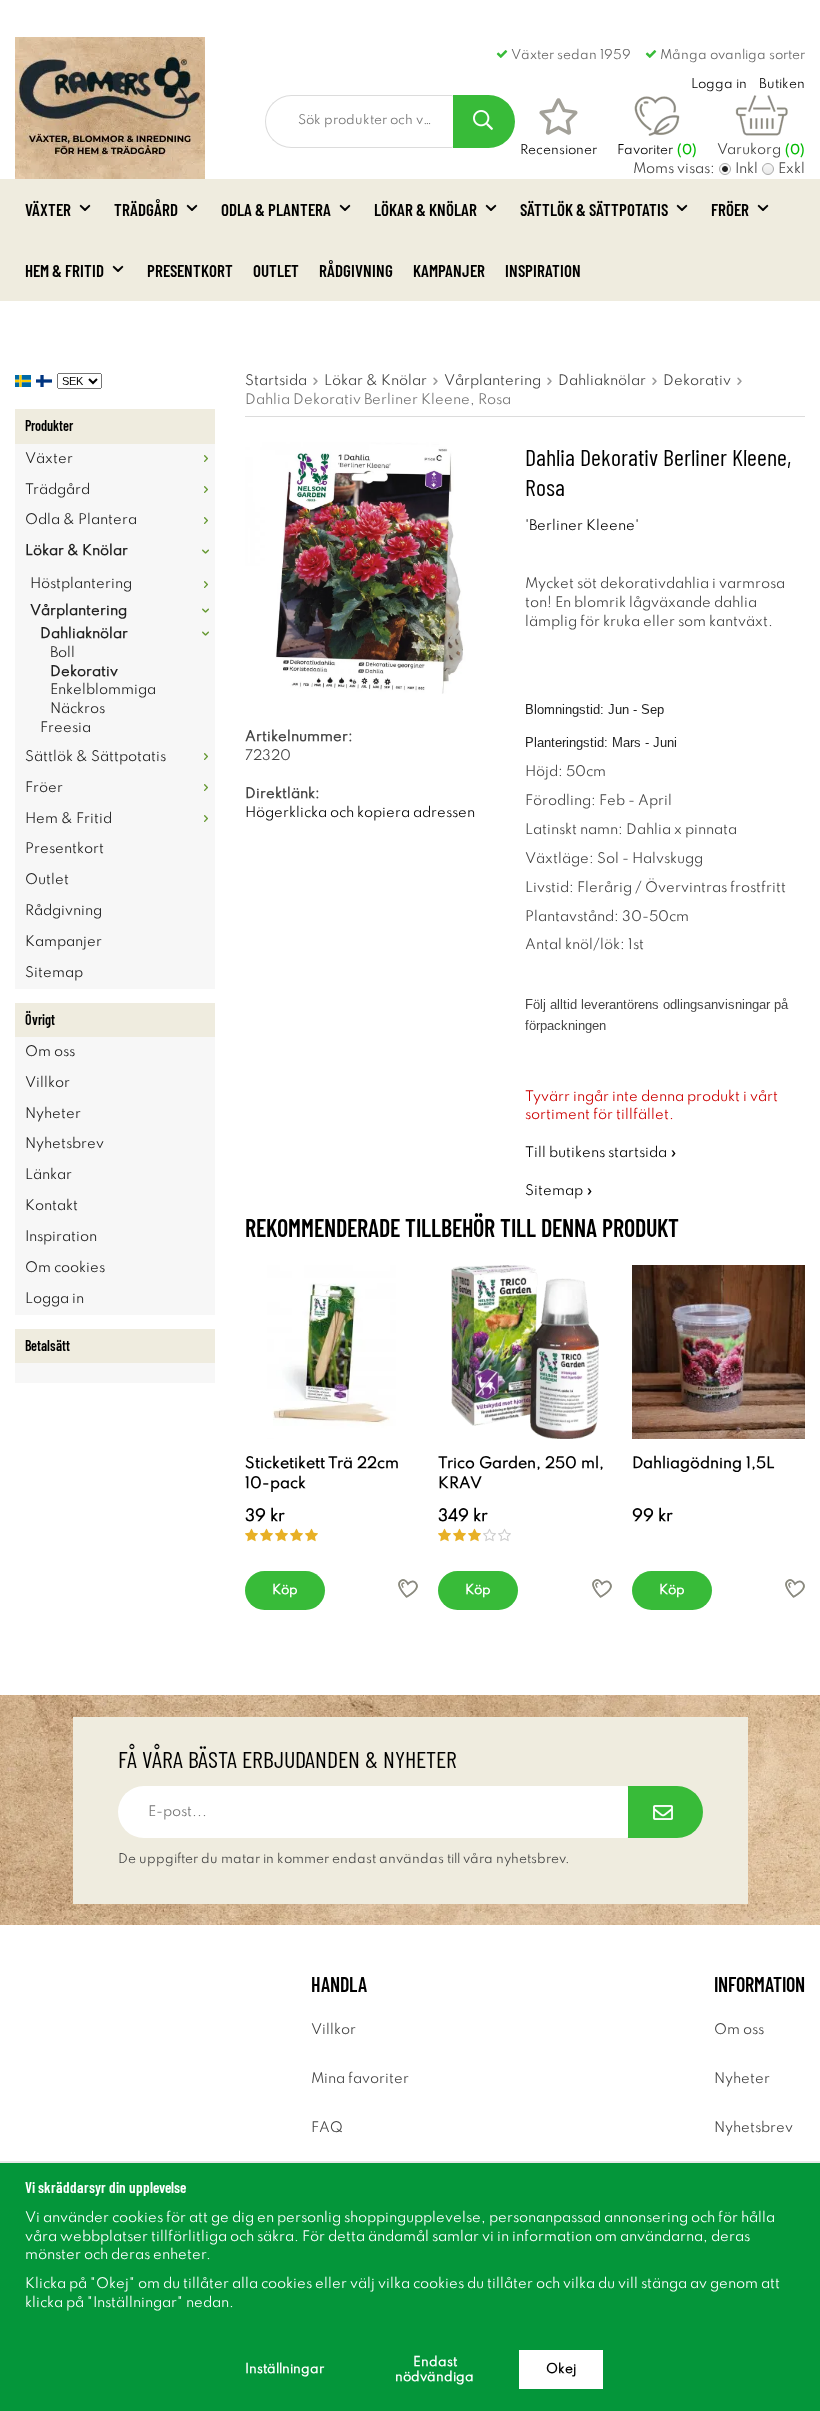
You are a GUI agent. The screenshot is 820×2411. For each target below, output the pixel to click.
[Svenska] (25, 381)
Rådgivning (356, 270)
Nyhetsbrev (64, 1144)
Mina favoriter (360, 2079)
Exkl (791, 169)
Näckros (77, 709)
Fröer (730, 209)
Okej (561, 2369)
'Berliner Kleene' (582, 526)
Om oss (50, 1052)
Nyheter (53, 1114)
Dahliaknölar (84, 634)
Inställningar (284, 2369)
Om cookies (65, 1268)
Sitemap (54, 973)
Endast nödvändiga (434, 2370)
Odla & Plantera (276, 209)
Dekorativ (84, 672)
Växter (48, 209)
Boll (62, 653)
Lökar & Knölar (425, 209)
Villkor (47, 1083)
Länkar (48, 1175)
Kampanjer (449, 270)
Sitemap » (559, 1191)
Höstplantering (81, 584)
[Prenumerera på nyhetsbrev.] (665, 1812)
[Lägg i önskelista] (408, 1588)
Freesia (65, 728)
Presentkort (190, 270)
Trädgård (146, 209)
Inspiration (543, 270)
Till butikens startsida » (601, 1153)
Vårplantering (78, 611)
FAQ (327, 2128)
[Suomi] (46, 381)
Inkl (746, 169)
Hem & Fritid (64, 270)
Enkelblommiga (103, 690)
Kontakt (51, 1206)
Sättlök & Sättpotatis (594, 209)
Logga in (54, 1299)
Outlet (276, 270)
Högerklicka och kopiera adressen (360, 813)
